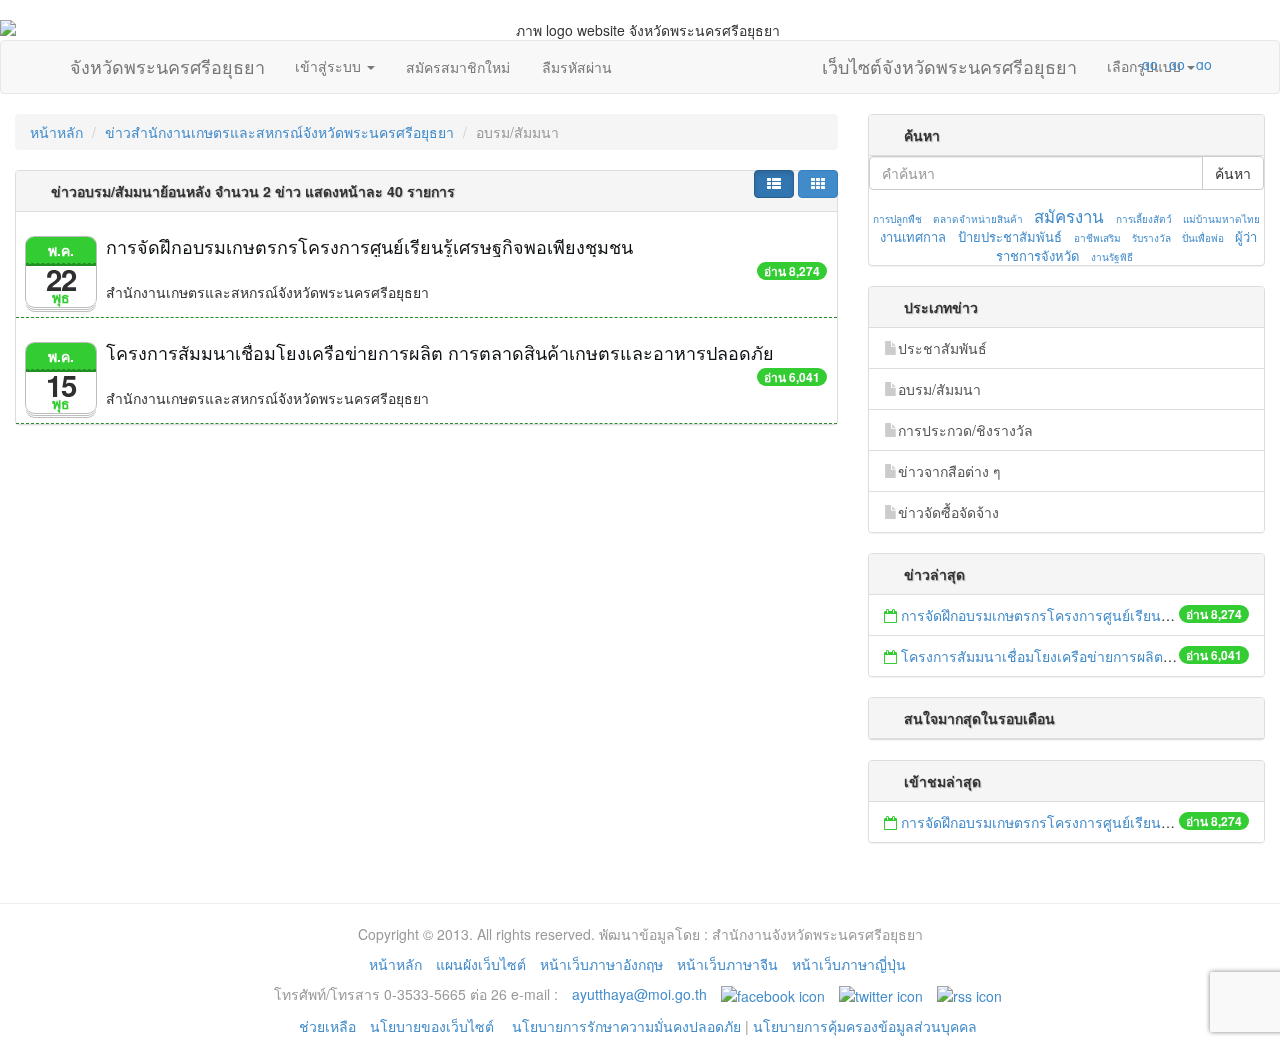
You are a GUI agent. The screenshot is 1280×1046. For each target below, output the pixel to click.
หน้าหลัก (56, 132)
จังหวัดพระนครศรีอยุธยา (167, 62)
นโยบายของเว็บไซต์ (434, 1026)
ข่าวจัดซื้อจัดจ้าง (948, 512)
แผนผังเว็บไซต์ (481, 964)
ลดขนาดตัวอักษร (1091, 64)
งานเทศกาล (913, 236)
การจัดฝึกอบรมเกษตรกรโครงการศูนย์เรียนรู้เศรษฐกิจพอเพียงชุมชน (369, 246)
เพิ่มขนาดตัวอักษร (1131, 64)
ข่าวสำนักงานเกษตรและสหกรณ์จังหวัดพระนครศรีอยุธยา (279, 132)
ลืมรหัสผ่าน (577, 67)
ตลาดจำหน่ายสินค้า (978, 219)
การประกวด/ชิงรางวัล (965, 430)
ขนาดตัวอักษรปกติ (1111, 64)
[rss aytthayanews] (969, 994)
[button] (774, 184)
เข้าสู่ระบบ (330, 66)
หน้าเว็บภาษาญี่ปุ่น (849, 964)
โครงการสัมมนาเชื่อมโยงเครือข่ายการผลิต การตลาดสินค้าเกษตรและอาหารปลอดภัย (440, 352)
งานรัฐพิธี (1112, 257)
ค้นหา (1233, 173)
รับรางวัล (1151, 238)
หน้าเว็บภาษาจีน (727, 964)
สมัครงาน (1068, 216)
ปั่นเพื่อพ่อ (1203, 238)
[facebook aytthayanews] (773, 994)
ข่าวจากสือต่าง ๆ (949, 471)
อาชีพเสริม (1097, 238)
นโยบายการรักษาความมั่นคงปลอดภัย (626, 1026)
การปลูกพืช (897, 219)
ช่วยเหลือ (327, 1026)
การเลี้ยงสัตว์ (1144, 219)
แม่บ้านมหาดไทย (1221, 219)
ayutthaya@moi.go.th (639, 994)
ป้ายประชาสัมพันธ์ (1010, 236)
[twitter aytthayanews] (881, 994)
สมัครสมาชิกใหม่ (458, 67)
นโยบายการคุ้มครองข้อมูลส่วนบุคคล (865, 1026)
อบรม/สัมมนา (939, 389)
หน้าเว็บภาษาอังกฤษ (601, 964)
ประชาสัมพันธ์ (942, 348)
